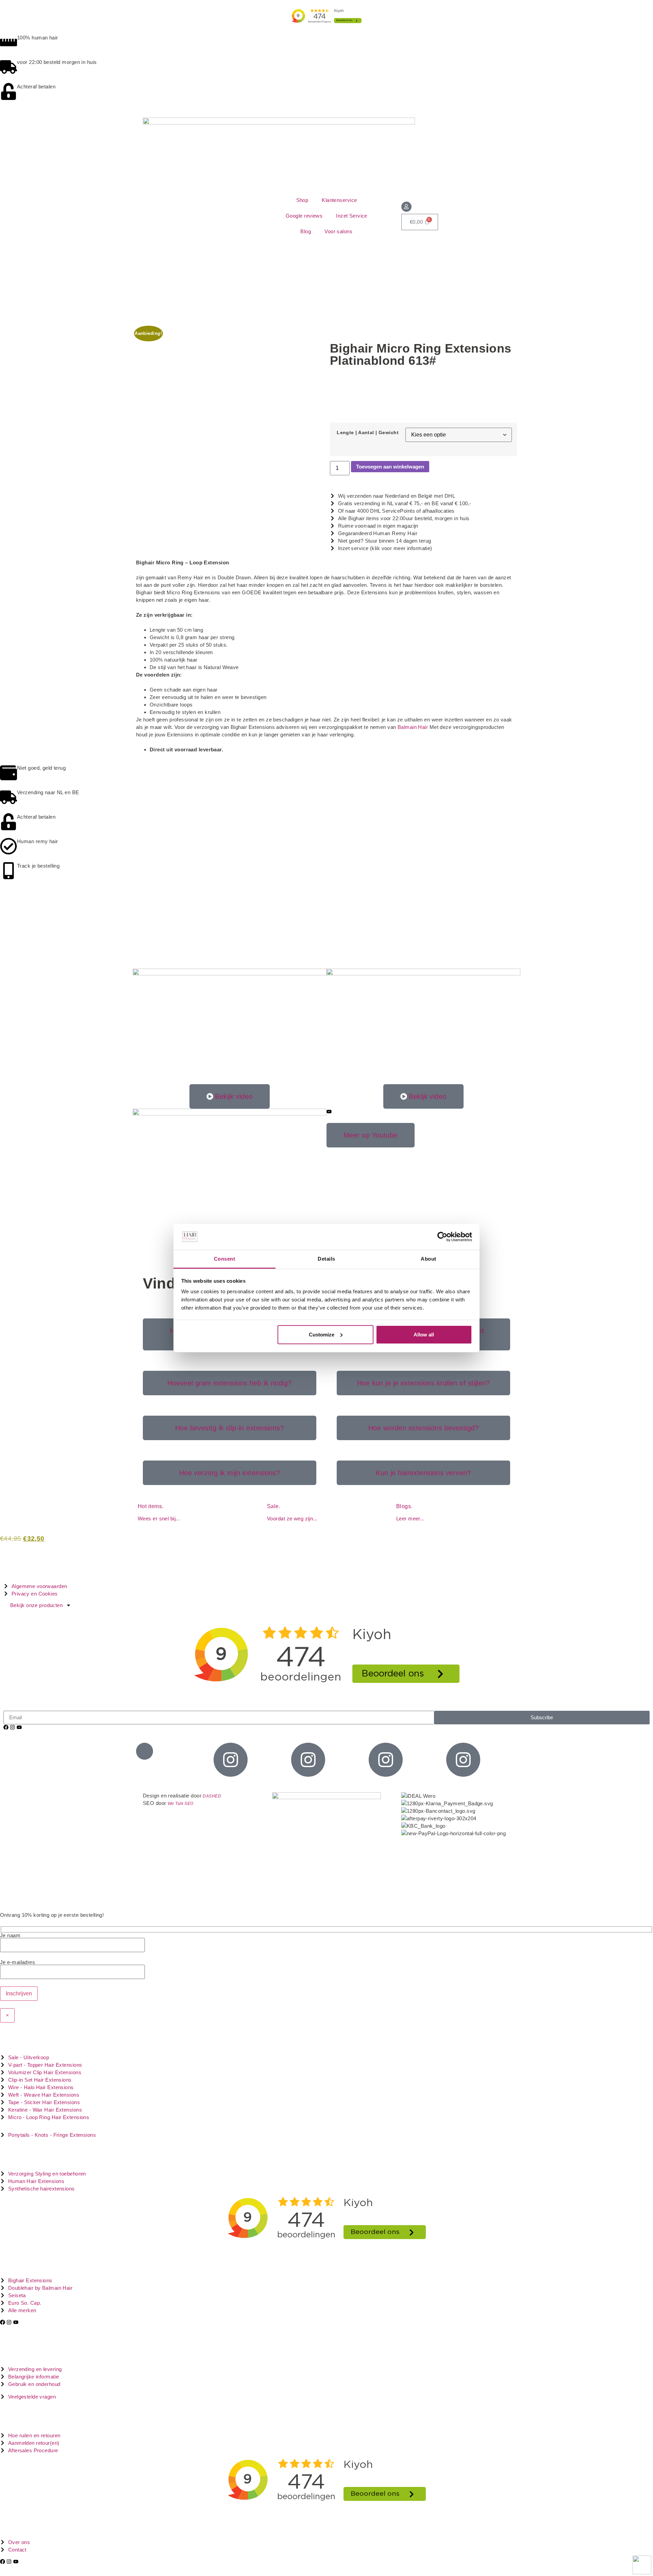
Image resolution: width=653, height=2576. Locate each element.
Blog (306, 231)
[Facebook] (6, 1727)
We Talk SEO (181, 1804)
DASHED (212, 1796)
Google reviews (304, 216)
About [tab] (428, 1259)
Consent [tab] (224, 1259)
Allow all (424, 1335)
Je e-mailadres (18, 1962)
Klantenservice (339, 200)
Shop (302, 200)
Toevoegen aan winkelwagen (390, 467)
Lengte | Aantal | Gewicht (368, 433)
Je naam (10, 1935)
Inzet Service (352, 216)
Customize (322, 1335)
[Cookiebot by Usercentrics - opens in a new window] (442, 1237)
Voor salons (338, 231)
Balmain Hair (413, 727)
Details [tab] (326, 1259)
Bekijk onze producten (36, 1605)
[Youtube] (19, 1727)
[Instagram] (12, 1727)
